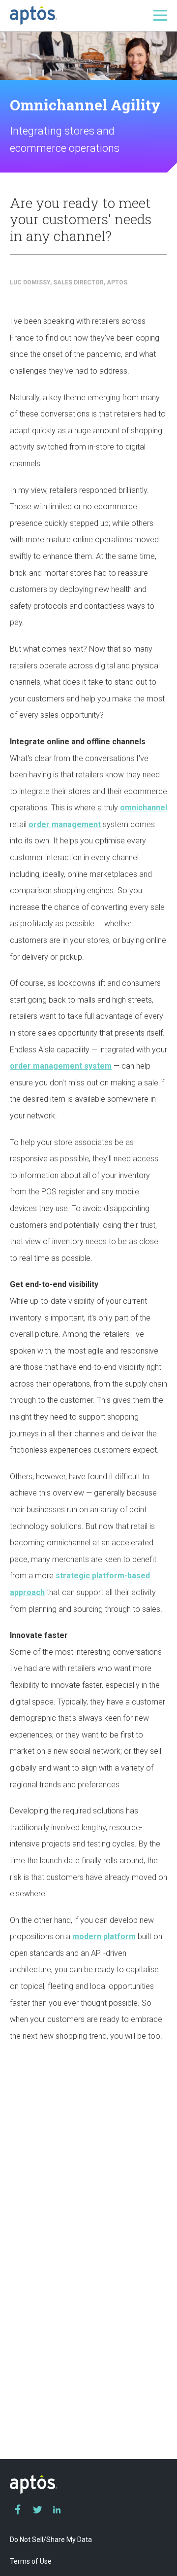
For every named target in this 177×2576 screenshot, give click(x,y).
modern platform (104, 1936)
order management (65, 824)
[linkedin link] (57, 2509)
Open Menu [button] (160, 15)
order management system (61, 1066)
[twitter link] (37, 2509)
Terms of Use (31, 2561)
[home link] (33, 15)
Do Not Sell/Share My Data (51, 2540)
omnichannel (144, 808)
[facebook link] (18, 2509)
